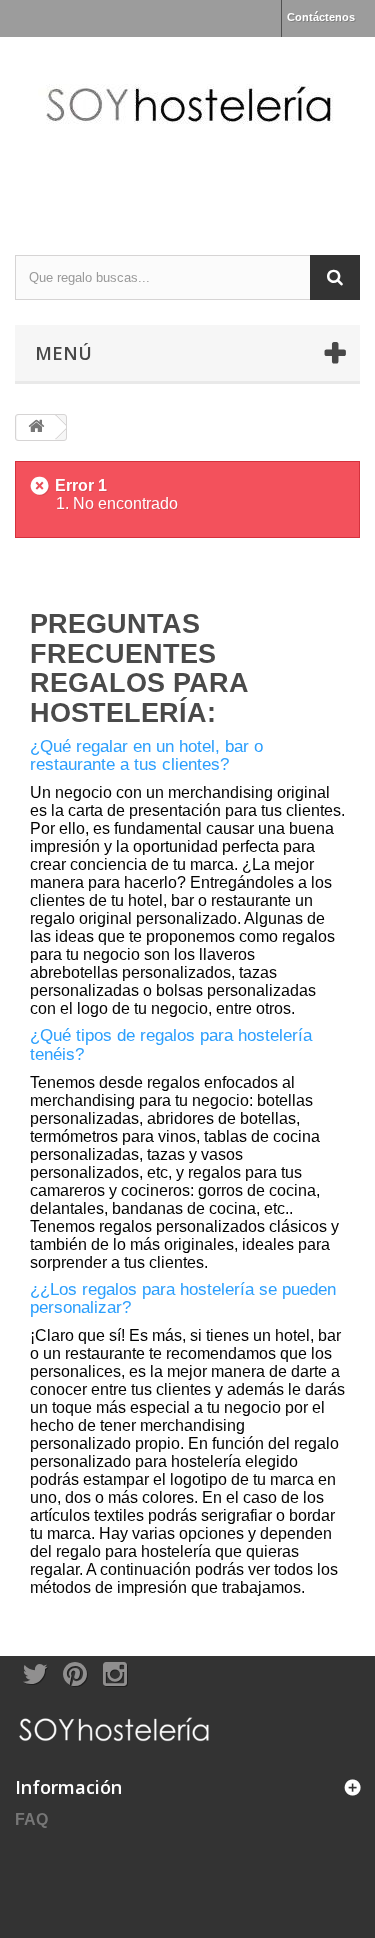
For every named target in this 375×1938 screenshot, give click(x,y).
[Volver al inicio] (36, 427)
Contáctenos (321, 17)
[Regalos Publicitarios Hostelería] (187, 128)
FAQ (31, 1819)
